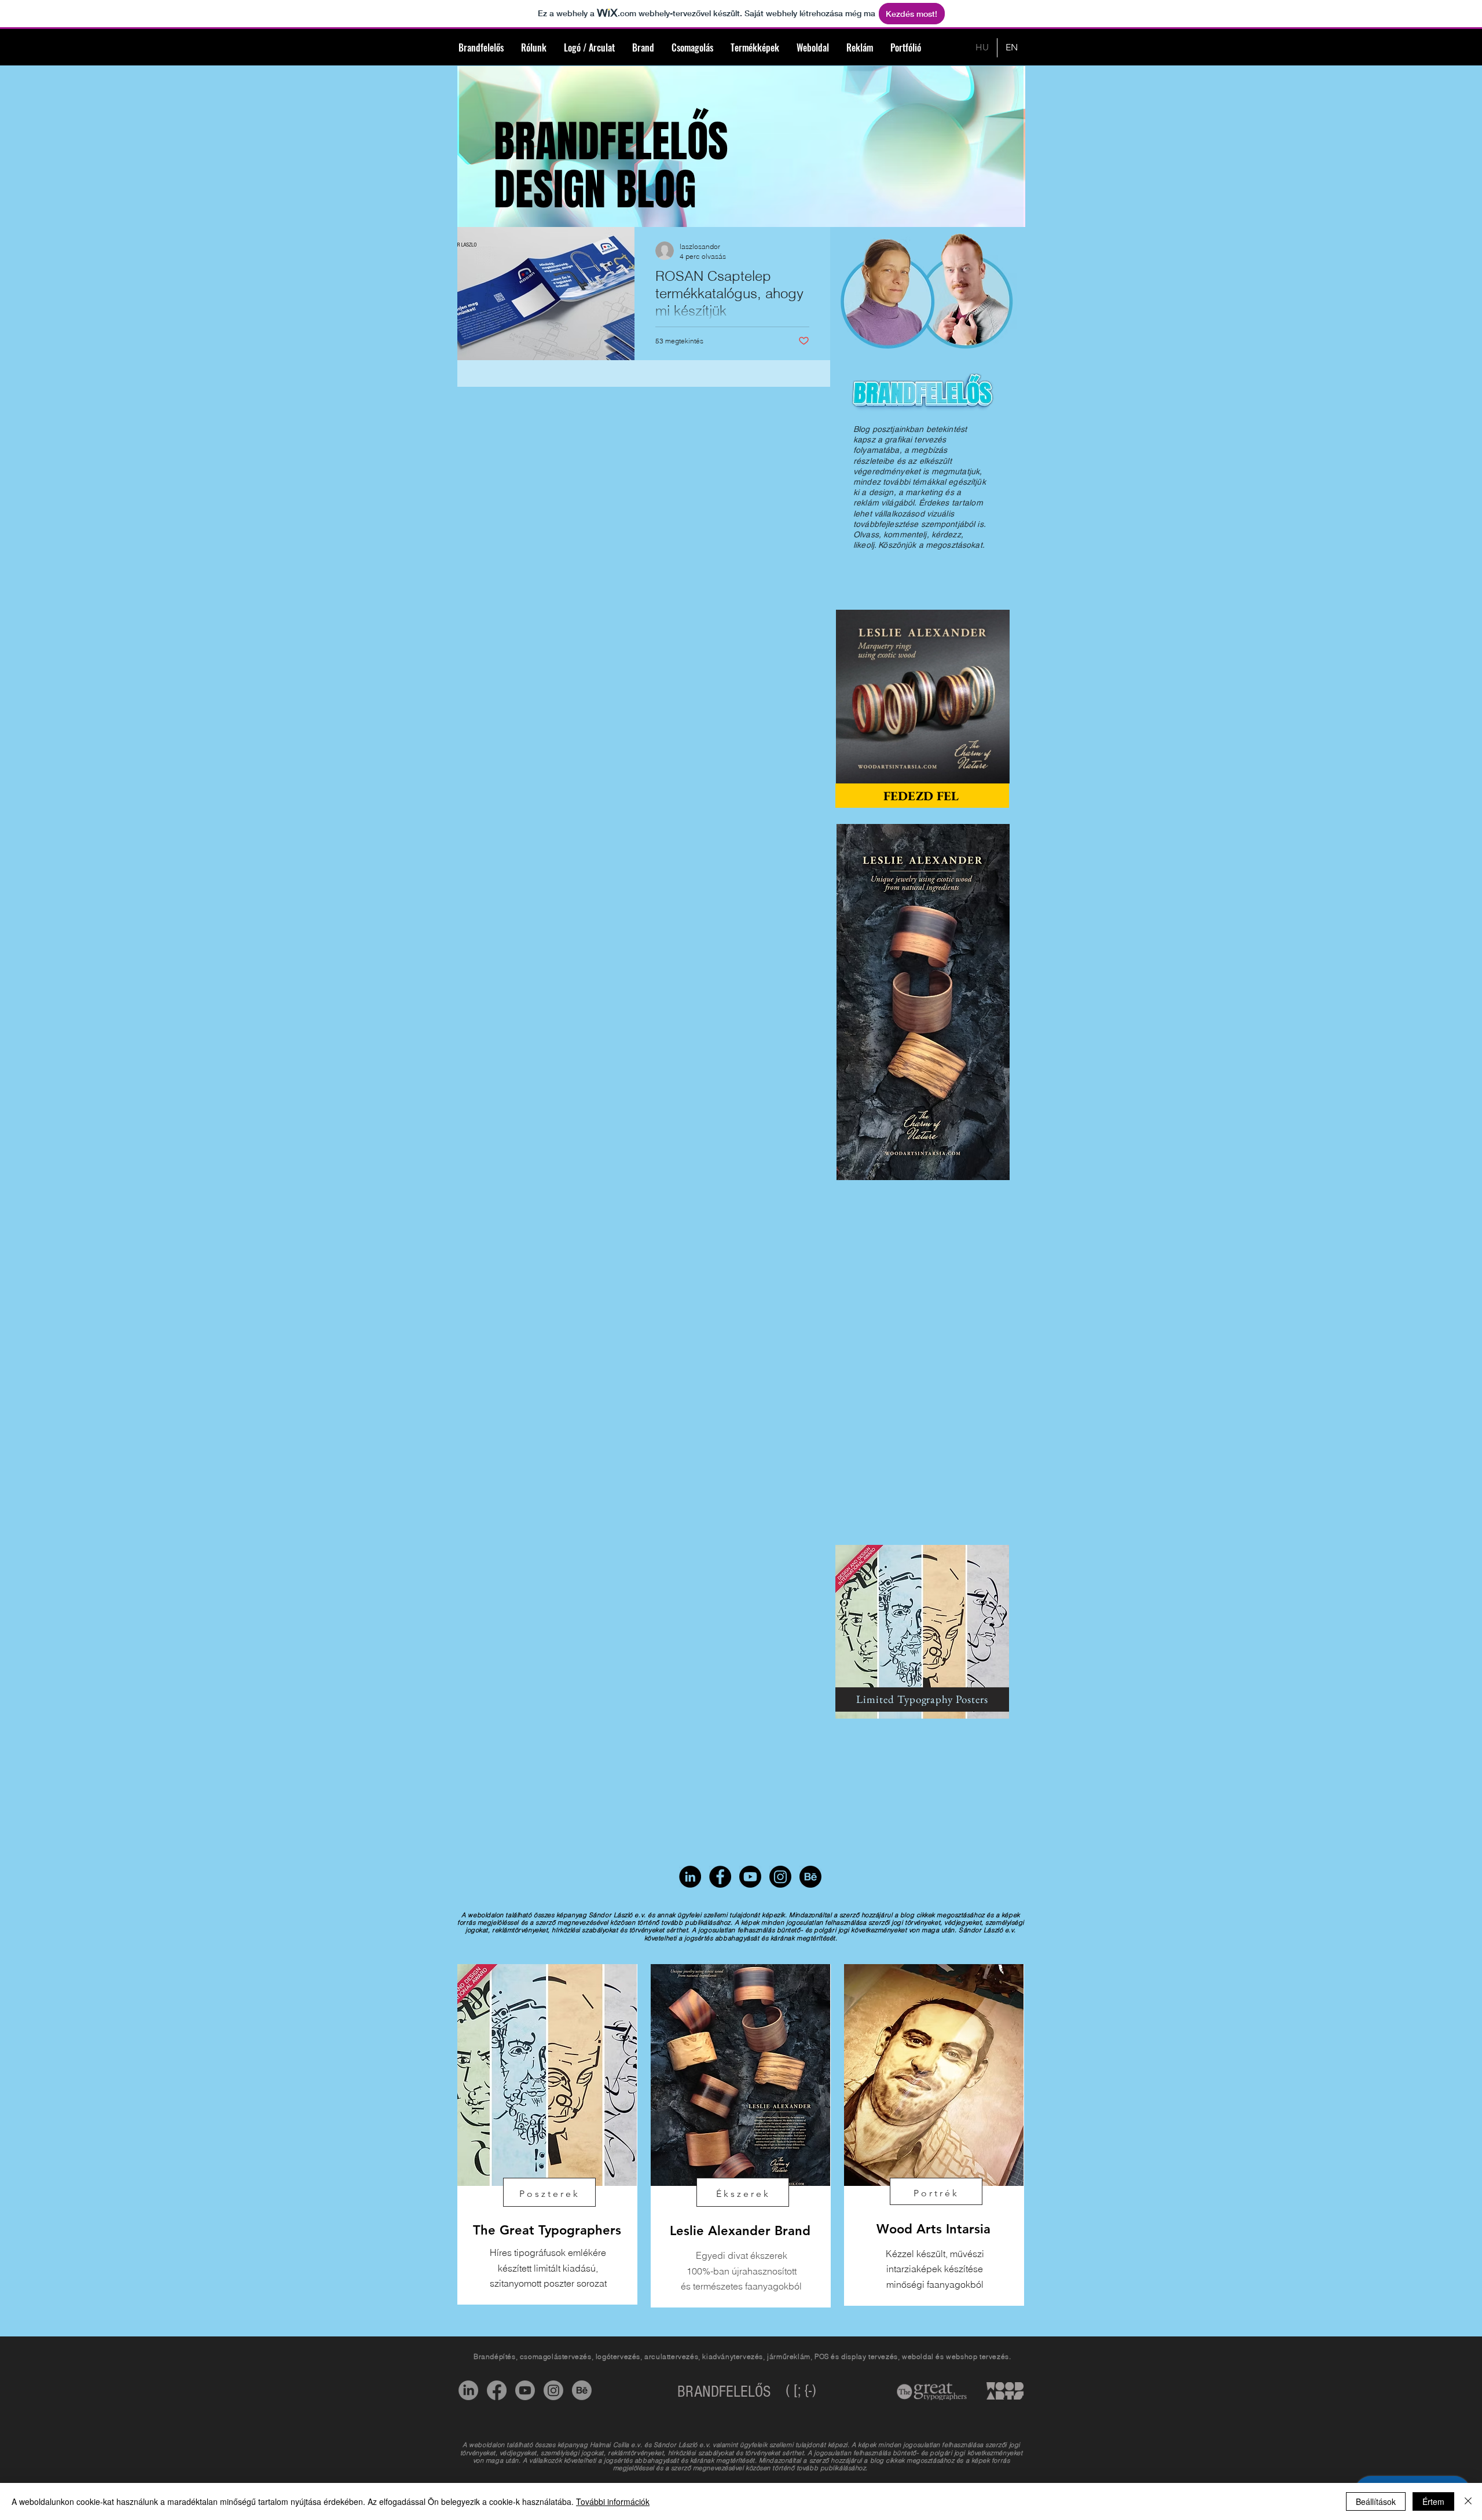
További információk (613, 2501)
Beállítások (1376, 2501)
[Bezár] (1468, 2501)
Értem (1433, 2501)
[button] (995, 771)
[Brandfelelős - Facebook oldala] (720, 1877)
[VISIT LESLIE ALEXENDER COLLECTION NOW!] (923, 1002)
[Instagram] (780, 1877)
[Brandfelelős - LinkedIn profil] (690, 1877)
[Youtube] (525, 2390)
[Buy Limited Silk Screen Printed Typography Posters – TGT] (922, 1632)
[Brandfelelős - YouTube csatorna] (750, 1877)
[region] (547, 2134)
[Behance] (810, 1877)
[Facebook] (497, 2390)
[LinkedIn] (468, 2390)
